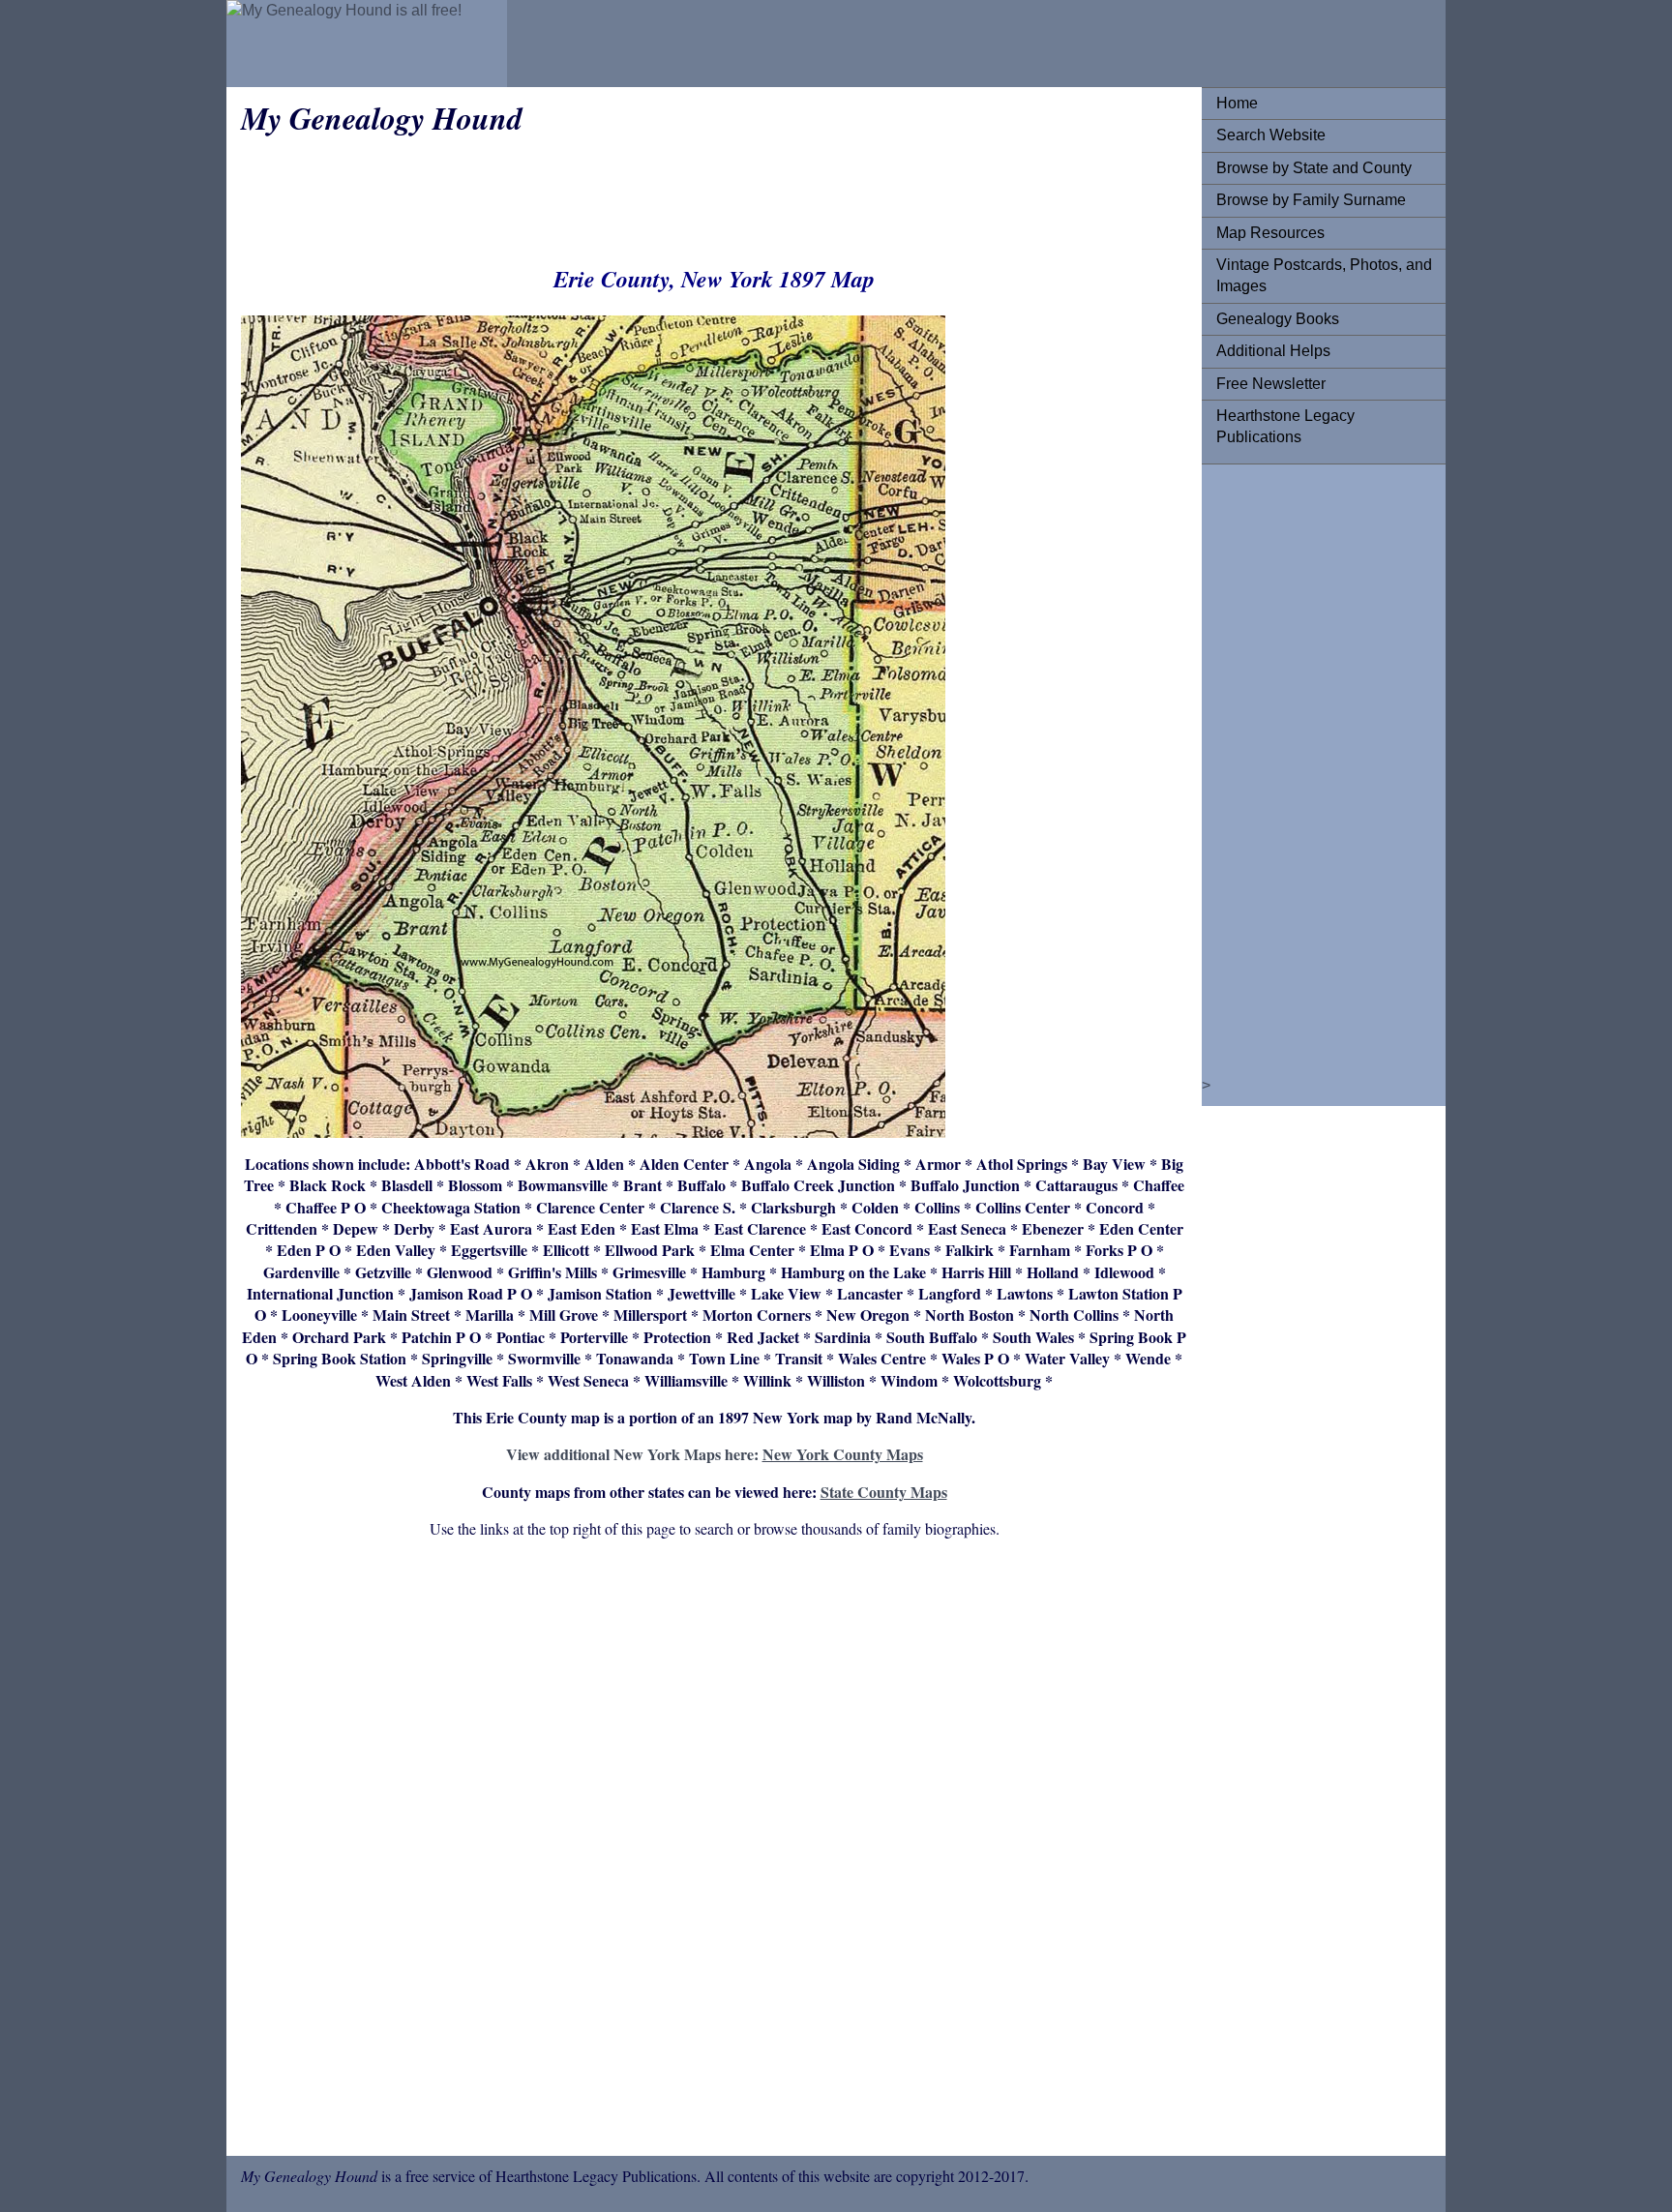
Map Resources (1270, 233)
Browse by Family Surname (1311, 200)
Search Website (1271, 135)
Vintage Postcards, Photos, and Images (1324, 275)
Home (1237, 103)
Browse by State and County (1314, 168)
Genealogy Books (1278, 319)
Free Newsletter (1271, 384)
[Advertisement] (1294, 769)
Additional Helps (1273, 351)
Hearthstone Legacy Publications (1285, 426)
